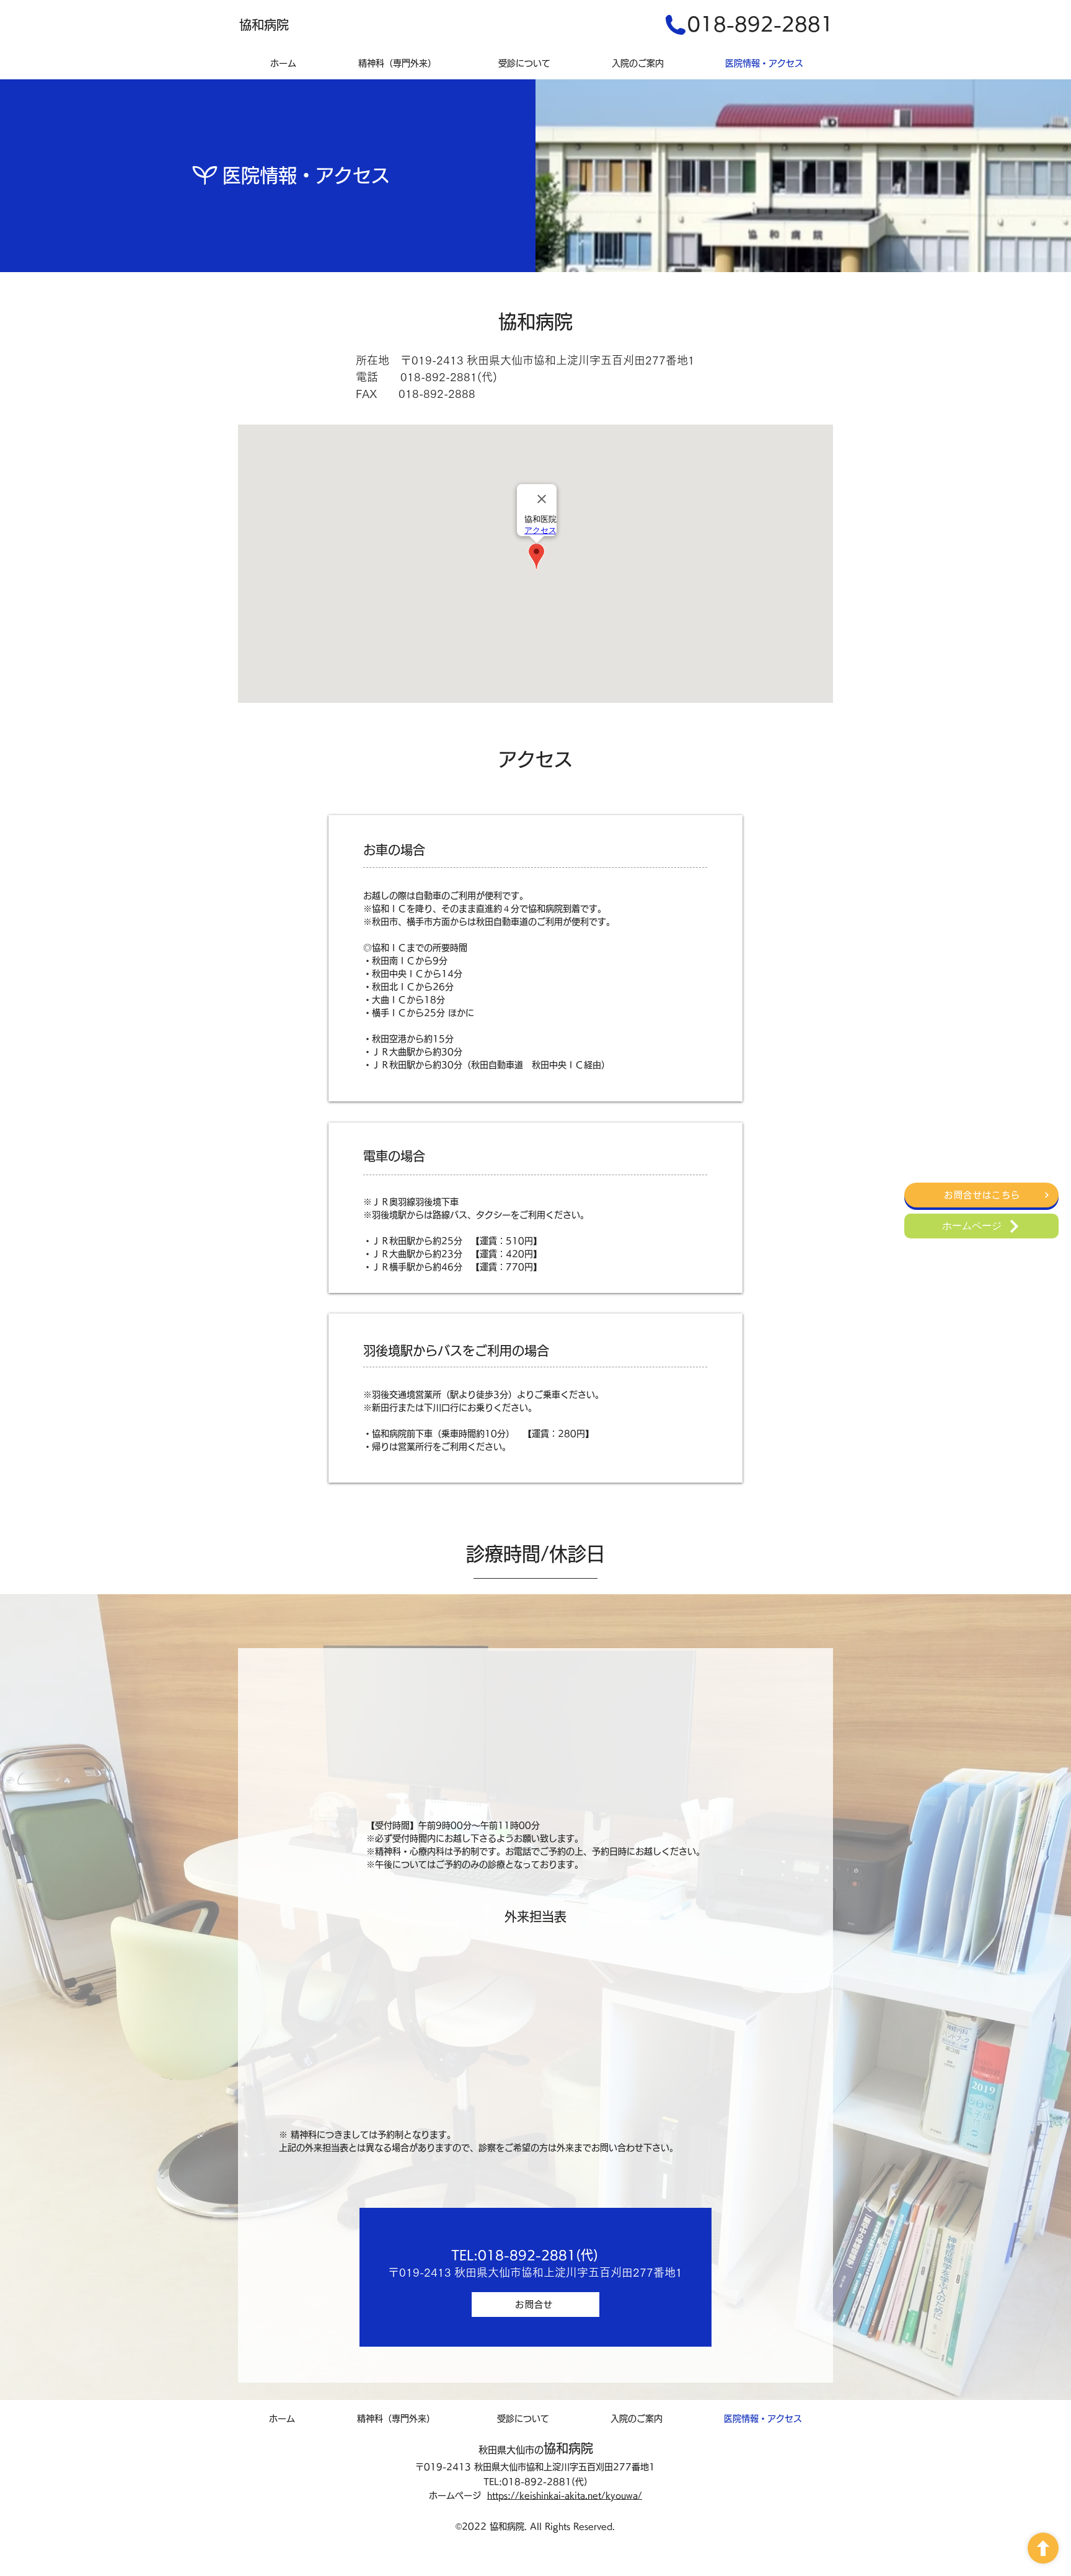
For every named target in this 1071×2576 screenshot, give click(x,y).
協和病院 (568, 2448)
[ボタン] (1043, 2548)
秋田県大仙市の (511, 2450)
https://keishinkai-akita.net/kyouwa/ (565, 2495)
